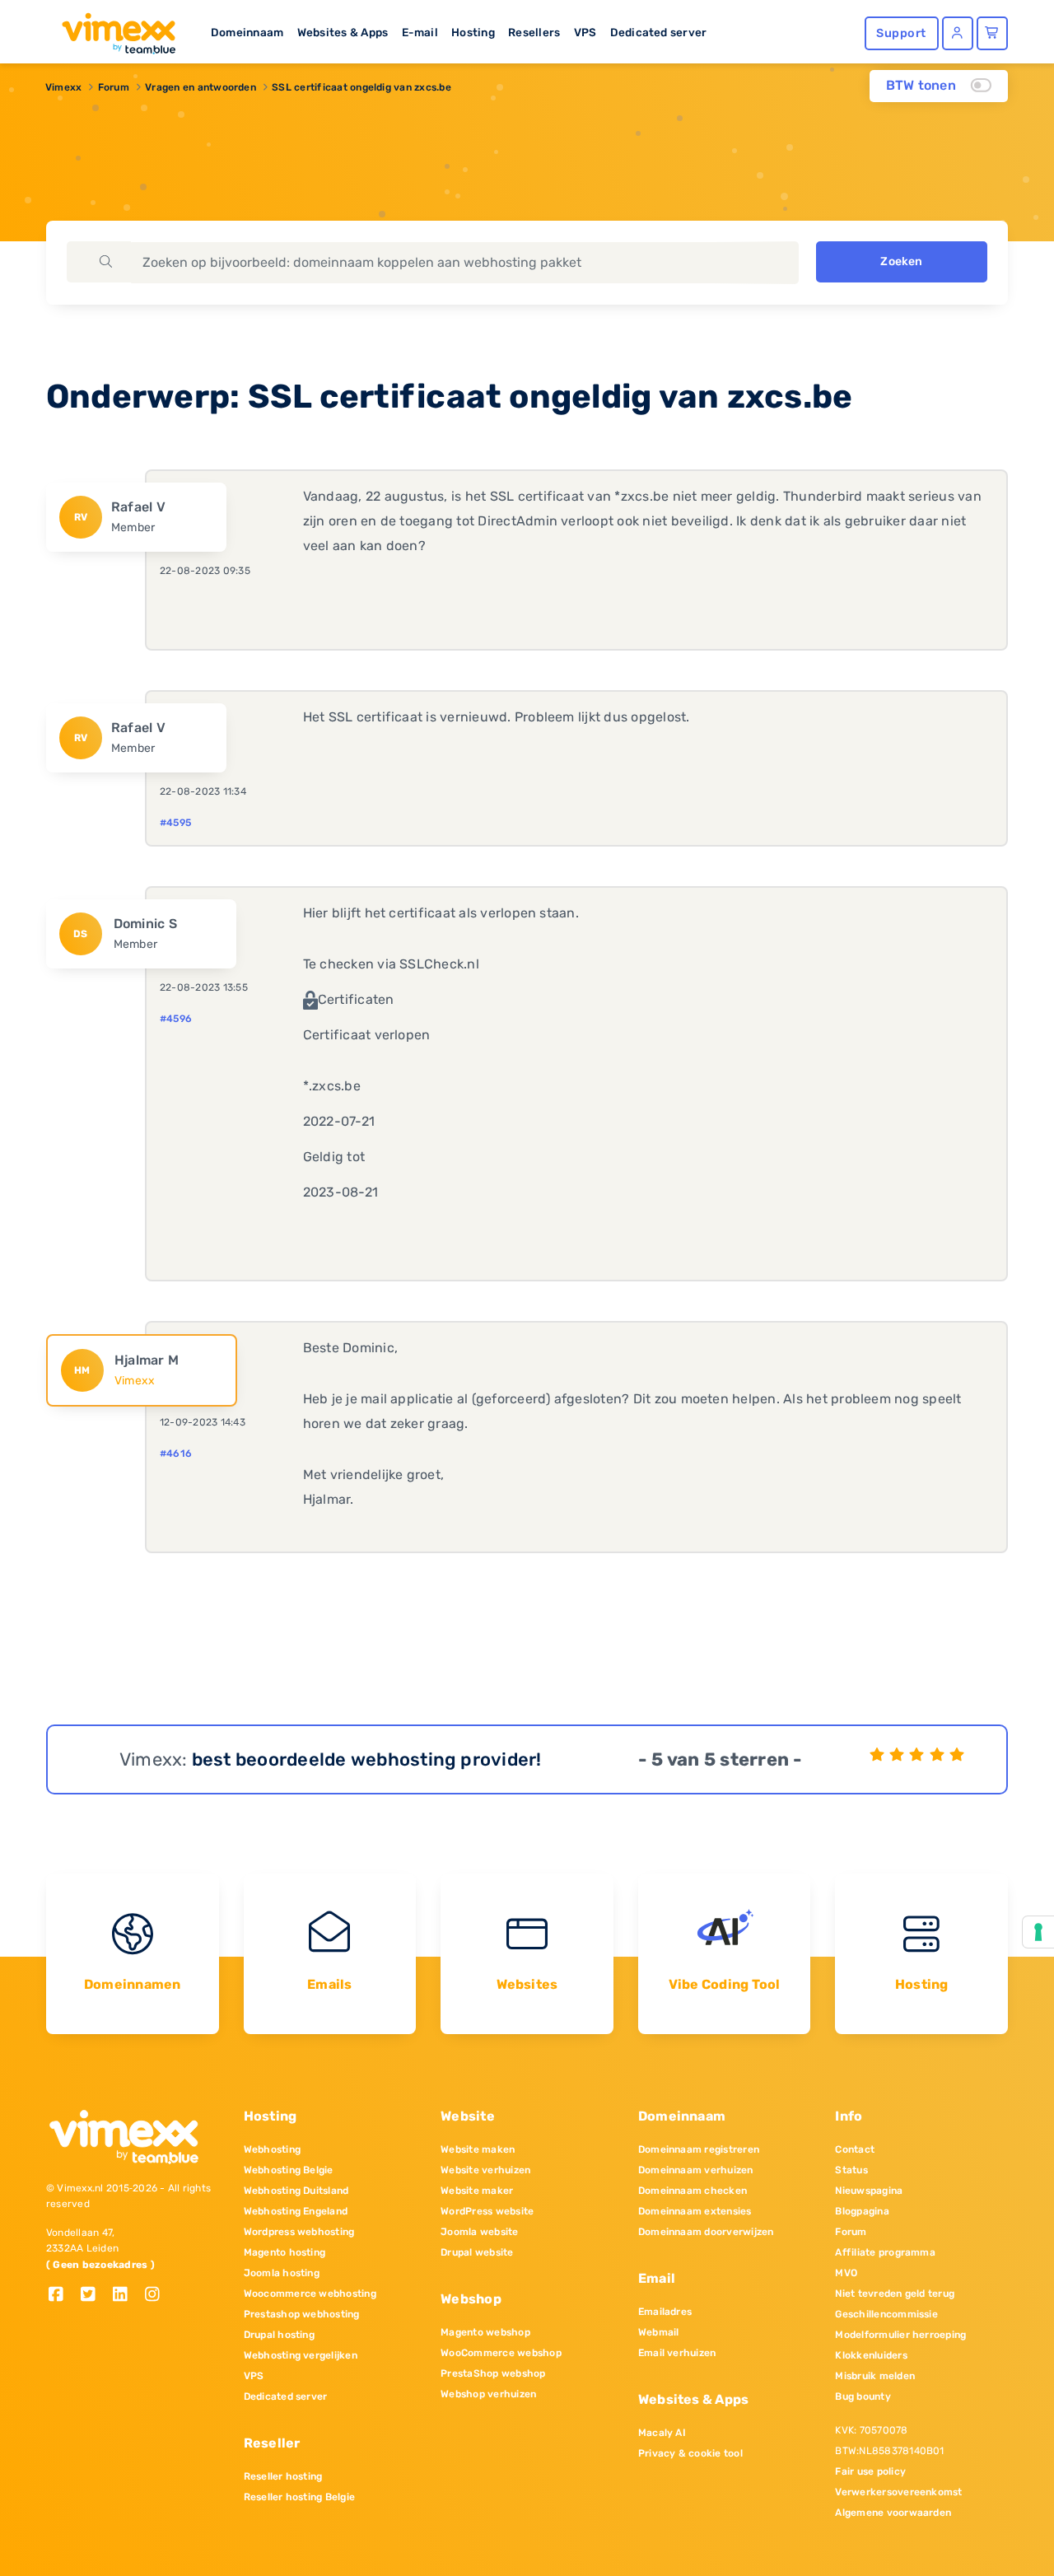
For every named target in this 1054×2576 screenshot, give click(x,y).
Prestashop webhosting (302, 2314)
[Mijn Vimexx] (958, 33)
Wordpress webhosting (299, 2232)
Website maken (478, 2149)
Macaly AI (662, 2433)
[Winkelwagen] (992, 33)
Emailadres (665, 2312)
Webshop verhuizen (488, 2394)
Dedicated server (659, 32)
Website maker (477, 2191)
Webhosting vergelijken (301, 2355)
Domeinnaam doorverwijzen (706, 2232)
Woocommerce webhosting (310, 2294)
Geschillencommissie (886, 2314)
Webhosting (272, 2149)
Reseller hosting (283, 2476)
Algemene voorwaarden (893, 2513)
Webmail (659, 2332)
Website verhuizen (485, 2170)
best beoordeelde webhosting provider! (367, 1759)
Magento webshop (485, 2332)
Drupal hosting (279, 2335)
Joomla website (479, 2232)
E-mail (420, 32)
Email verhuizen (677, 2353)
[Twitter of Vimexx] (94, 2296)
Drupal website (477, 2252)
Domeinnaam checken (693, 2191)
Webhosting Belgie (289, 2170)
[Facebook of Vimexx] (62, 2296)
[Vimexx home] (112, 29)
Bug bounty (863, 2396)
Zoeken (901, 261)
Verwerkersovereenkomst (898, 2492)
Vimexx (63, 87)
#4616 (176, 1454)
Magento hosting (285, 2252)
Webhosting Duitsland (296, 2191)
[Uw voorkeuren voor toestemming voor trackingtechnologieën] (1038, 1932)
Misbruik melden (875, 2376)
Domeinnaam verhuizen (696, 2170)
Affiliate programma (885, 2252)
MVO (846, 2273)
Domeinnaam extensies (695, 2211)
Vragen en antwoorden (201, 87)
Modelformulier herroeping (900, 2335)
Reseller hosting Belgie (300, 2497)
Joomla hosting (282, 2273)
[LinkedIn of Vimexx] (126, 2296)
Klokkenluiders (871, 2355)
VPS (585, 32)
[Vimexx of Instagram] (157, 2296)
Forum (114, 87)
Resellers (534, 32)
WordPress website (487, 2211)
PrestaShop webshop (493, 2373)
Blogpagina (862, 2211)
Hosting (473, 32)
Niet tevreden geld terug (895, 2294)
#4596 (176, 1019)
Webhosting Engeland (296, 2211)
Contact (855, 2149)
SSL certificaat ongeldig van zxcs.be (361, 87)
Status (851, 2170)
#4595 (175, 823)
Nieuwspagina (869, 2191)
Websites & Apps (343, 32)
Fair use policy (870, 2471)
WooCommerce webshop (501, 2353)
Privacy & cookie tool (690, 2453)
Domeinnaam (247, 32)
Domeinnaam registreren (699, 2149)
